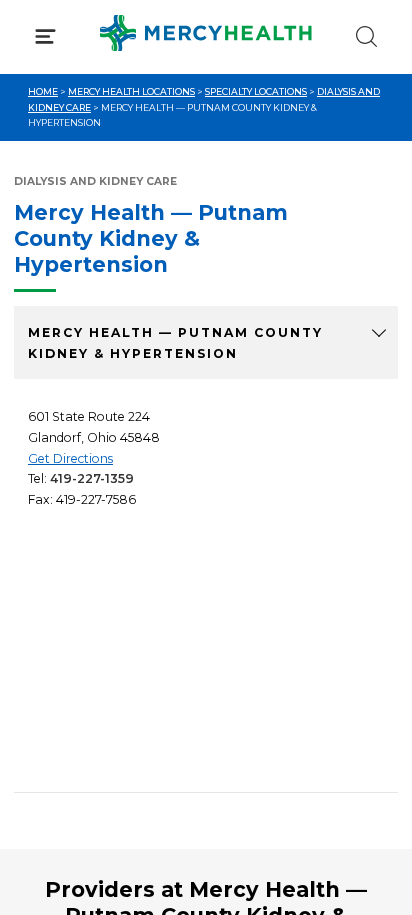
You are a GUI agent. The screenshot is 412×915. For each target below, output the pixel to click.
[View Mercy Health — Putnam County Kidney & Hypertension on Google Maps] (206, 644)
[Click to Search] (366, 36)
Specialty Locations (256, 91)
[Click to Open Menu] (45, 36)
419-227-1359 (92, 478)
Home (43, 91)
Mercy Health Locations (131, 91)
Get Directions (70, 458)
